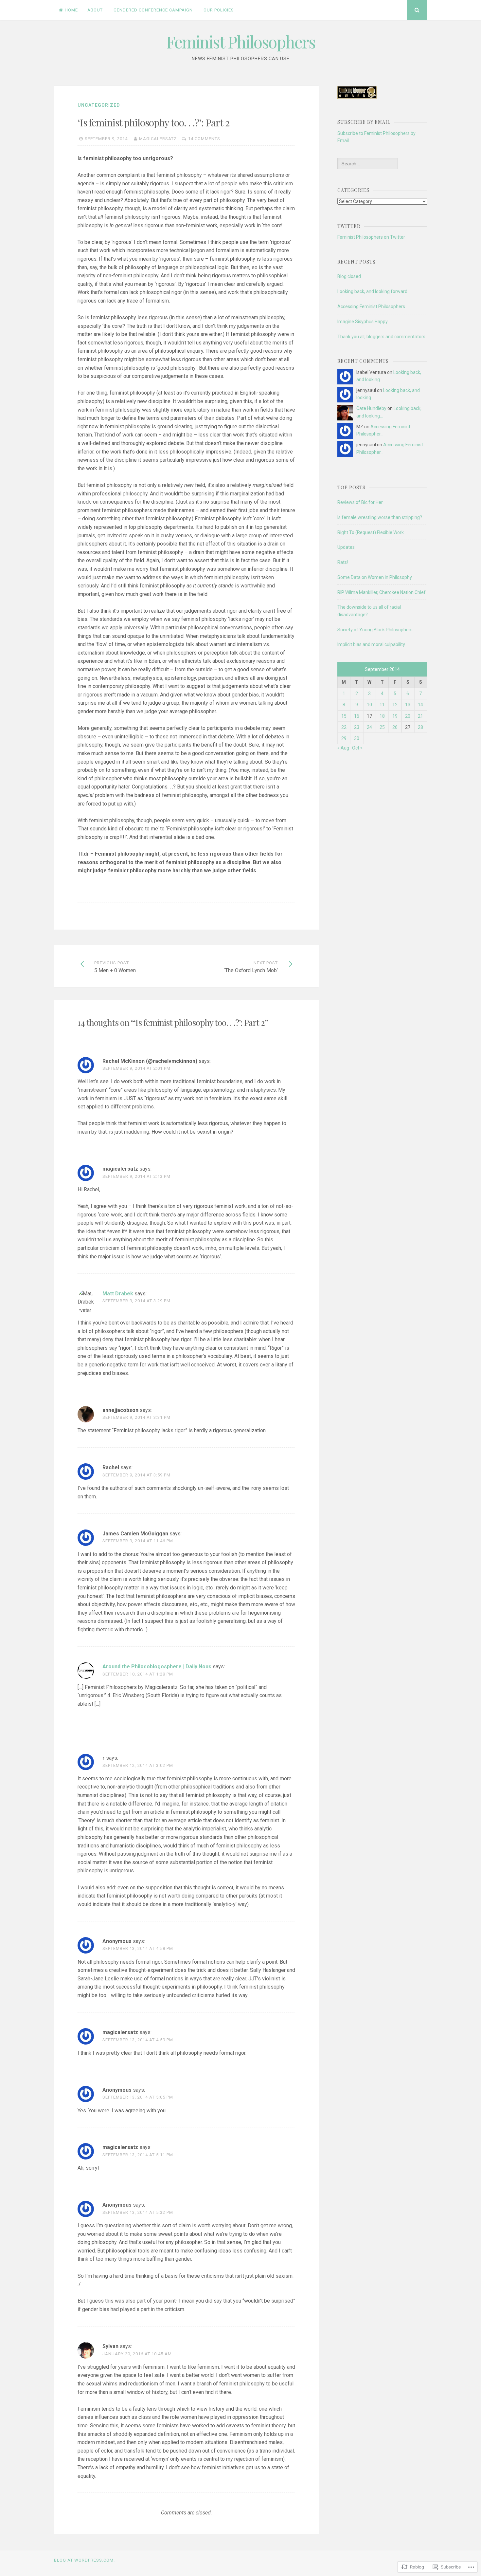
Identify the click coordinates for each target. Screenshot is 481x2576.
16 (357, 716)
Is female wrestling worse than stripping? (380, 517)
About (95, 10)
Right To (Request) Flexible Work (371, 532)
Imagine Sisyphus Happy (363, 322)
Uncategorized (99, 105)
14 (420, 705)
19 (395, 716)
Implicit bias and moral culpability (371, 644)
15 (344, 716)
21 (420, 716)
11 (382, 705)
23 (357, 727)
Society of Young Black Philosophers (375, 630)
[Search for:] (367, 164)
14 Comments (204, 139)
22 (344, 727)
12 (395, 705)
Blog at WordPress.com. (84, 2560)
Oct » (357, 748)
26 (395, 727)
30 (357, 738)
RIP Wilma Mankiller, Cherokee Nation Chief (382, 592)
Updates (346, 547)
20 (408, 716)
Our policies (219, 10)
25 (382, 727)
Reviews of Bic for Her (360, 502)
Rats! (343, 562)
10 (369, 705)
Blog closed (349, 276)
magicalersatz (158, 139)
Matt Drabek (118, 1294)
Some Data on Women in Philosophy (375, 577)
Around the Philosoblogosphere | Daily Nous (157, 1667)
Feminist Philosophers (241, 42)
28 (420, 727)
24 (369, 727)
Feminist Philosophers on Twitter (371, 237)
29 (344, 738)
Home (71, 10)
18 (382, 716)
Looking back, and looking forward (372, 291)
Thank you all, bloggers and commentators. (382, 337)
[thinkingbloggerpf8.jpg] (357, 97)
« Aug (343, 748)
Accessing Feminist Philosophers (371, 306)
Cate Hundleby (371, 408)
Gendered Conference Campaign (153, 10)
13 (408, 705)
